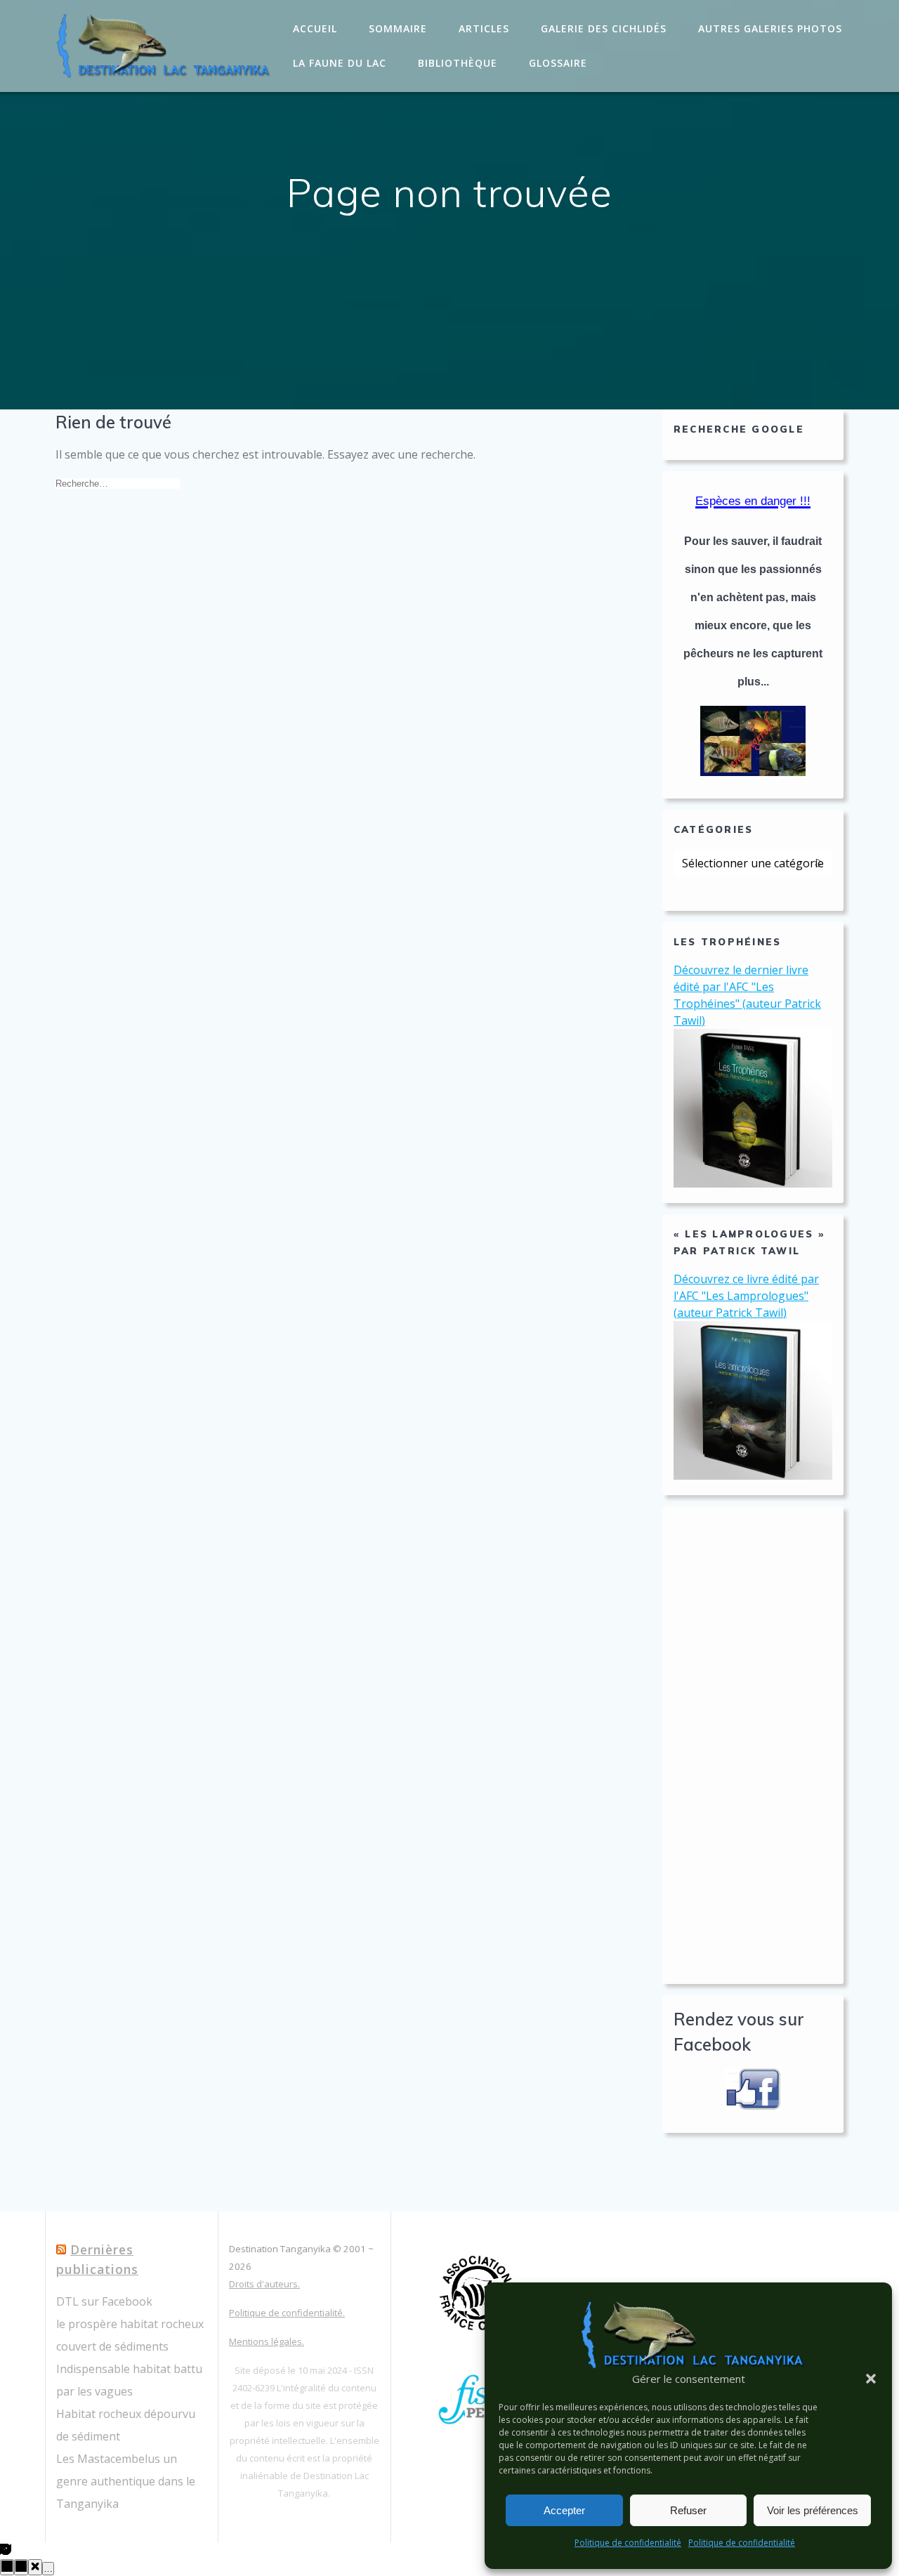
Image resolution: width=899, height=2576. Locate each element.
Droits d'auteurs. (264, 2284)
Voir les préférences (813, 2510)
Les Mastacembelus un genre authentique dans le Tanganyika (126, 2481)
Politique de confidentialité (628, 2543)
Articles (484, 28)
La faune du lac (340, 63)
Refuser (688, 2510)
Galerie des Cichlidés (604, 28)
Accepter (564, 2510)
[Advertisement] (753, 1745)
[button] (871, 2379)
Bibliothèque (458, 63)
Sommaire (398, 28)
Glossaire (558, 63)
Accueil (315, 28)
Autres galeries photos (770, 28)
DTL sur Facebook (104, 2301)
